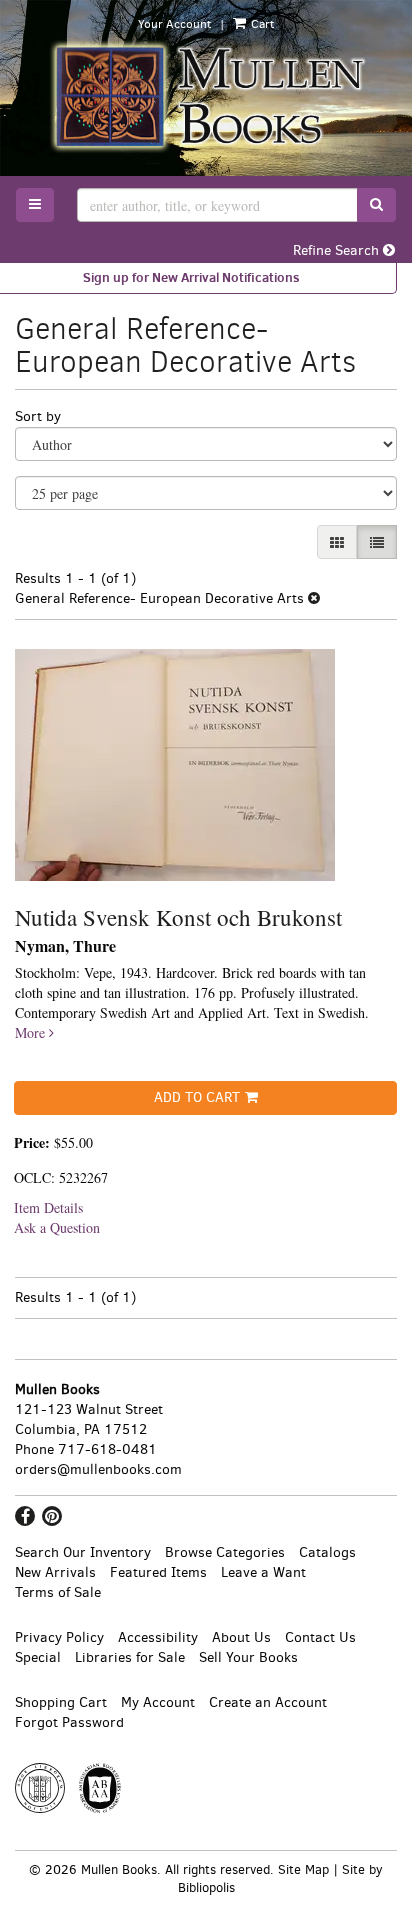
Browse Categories (225, 1552)
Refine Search (338, 250)
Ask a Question (57, 1227)
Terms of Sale (58, 1592)
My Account (158, 1702)
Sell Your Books (248, 1657)
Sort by (38, 416)
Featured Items (158, 1572)
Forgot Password (69, 1722)
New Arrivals (55, 1572)
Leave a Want (263, 1572)
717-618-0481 (107, 1449)
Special (38, 1657)
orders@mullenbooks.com (98, 1469)
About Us (241, 1637)
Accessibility (158, 1637)
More (32, 1032)
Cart (261, 24)
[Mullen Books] (206, 96)
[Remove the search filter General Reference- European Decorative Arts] (314, 598)
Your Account (174, 24)
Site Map (303, 1869)
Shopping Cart (61, 1702)
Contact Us (320, 1637)
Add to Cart (197, 1097)
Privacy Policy (59, 1637)
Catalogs (327, 1552)
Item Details (48, 1207)
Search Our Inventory (83, 1552)
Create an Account (268, 1702)
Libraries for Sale (130, 1657)
